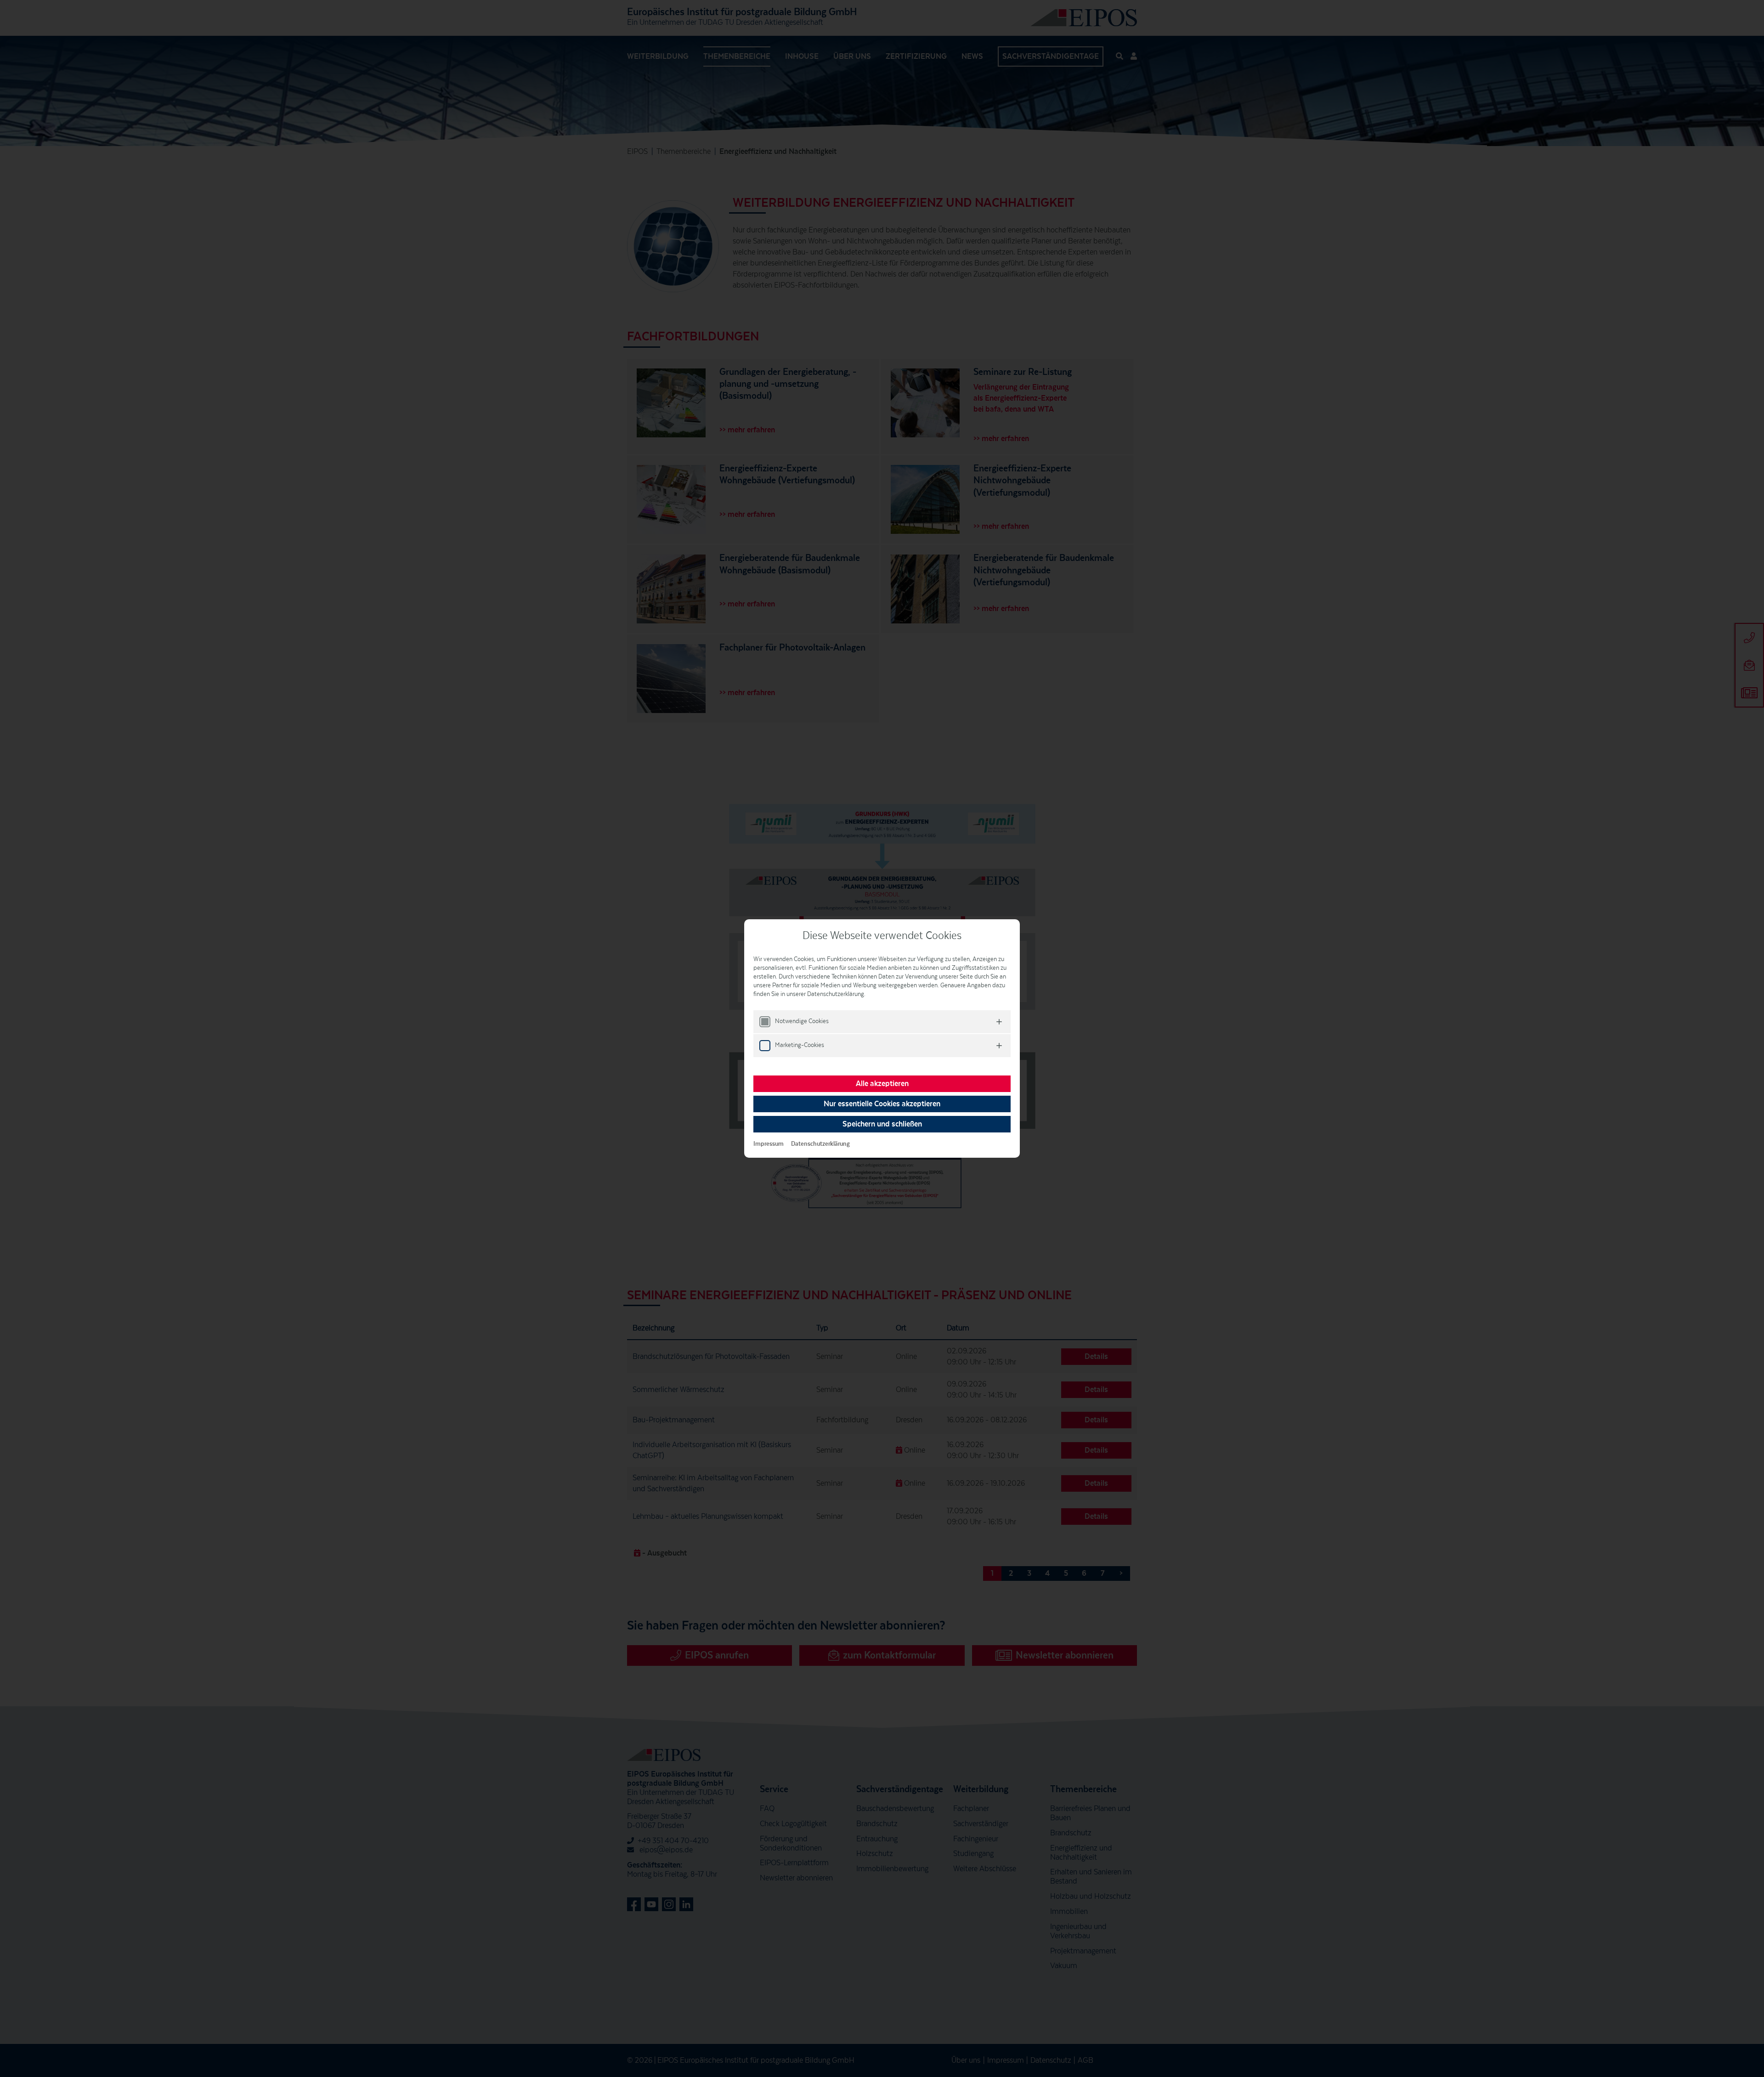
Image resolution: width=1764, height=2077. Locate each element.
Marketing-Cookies (800, 1045)
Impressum (769, 1144)
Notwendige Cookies (802, 1021)
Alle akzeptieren (882, 1084)
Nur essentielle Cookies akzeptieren (882, 1104)
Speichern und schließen (882, 1124)
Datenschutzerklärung (820, 1144)
